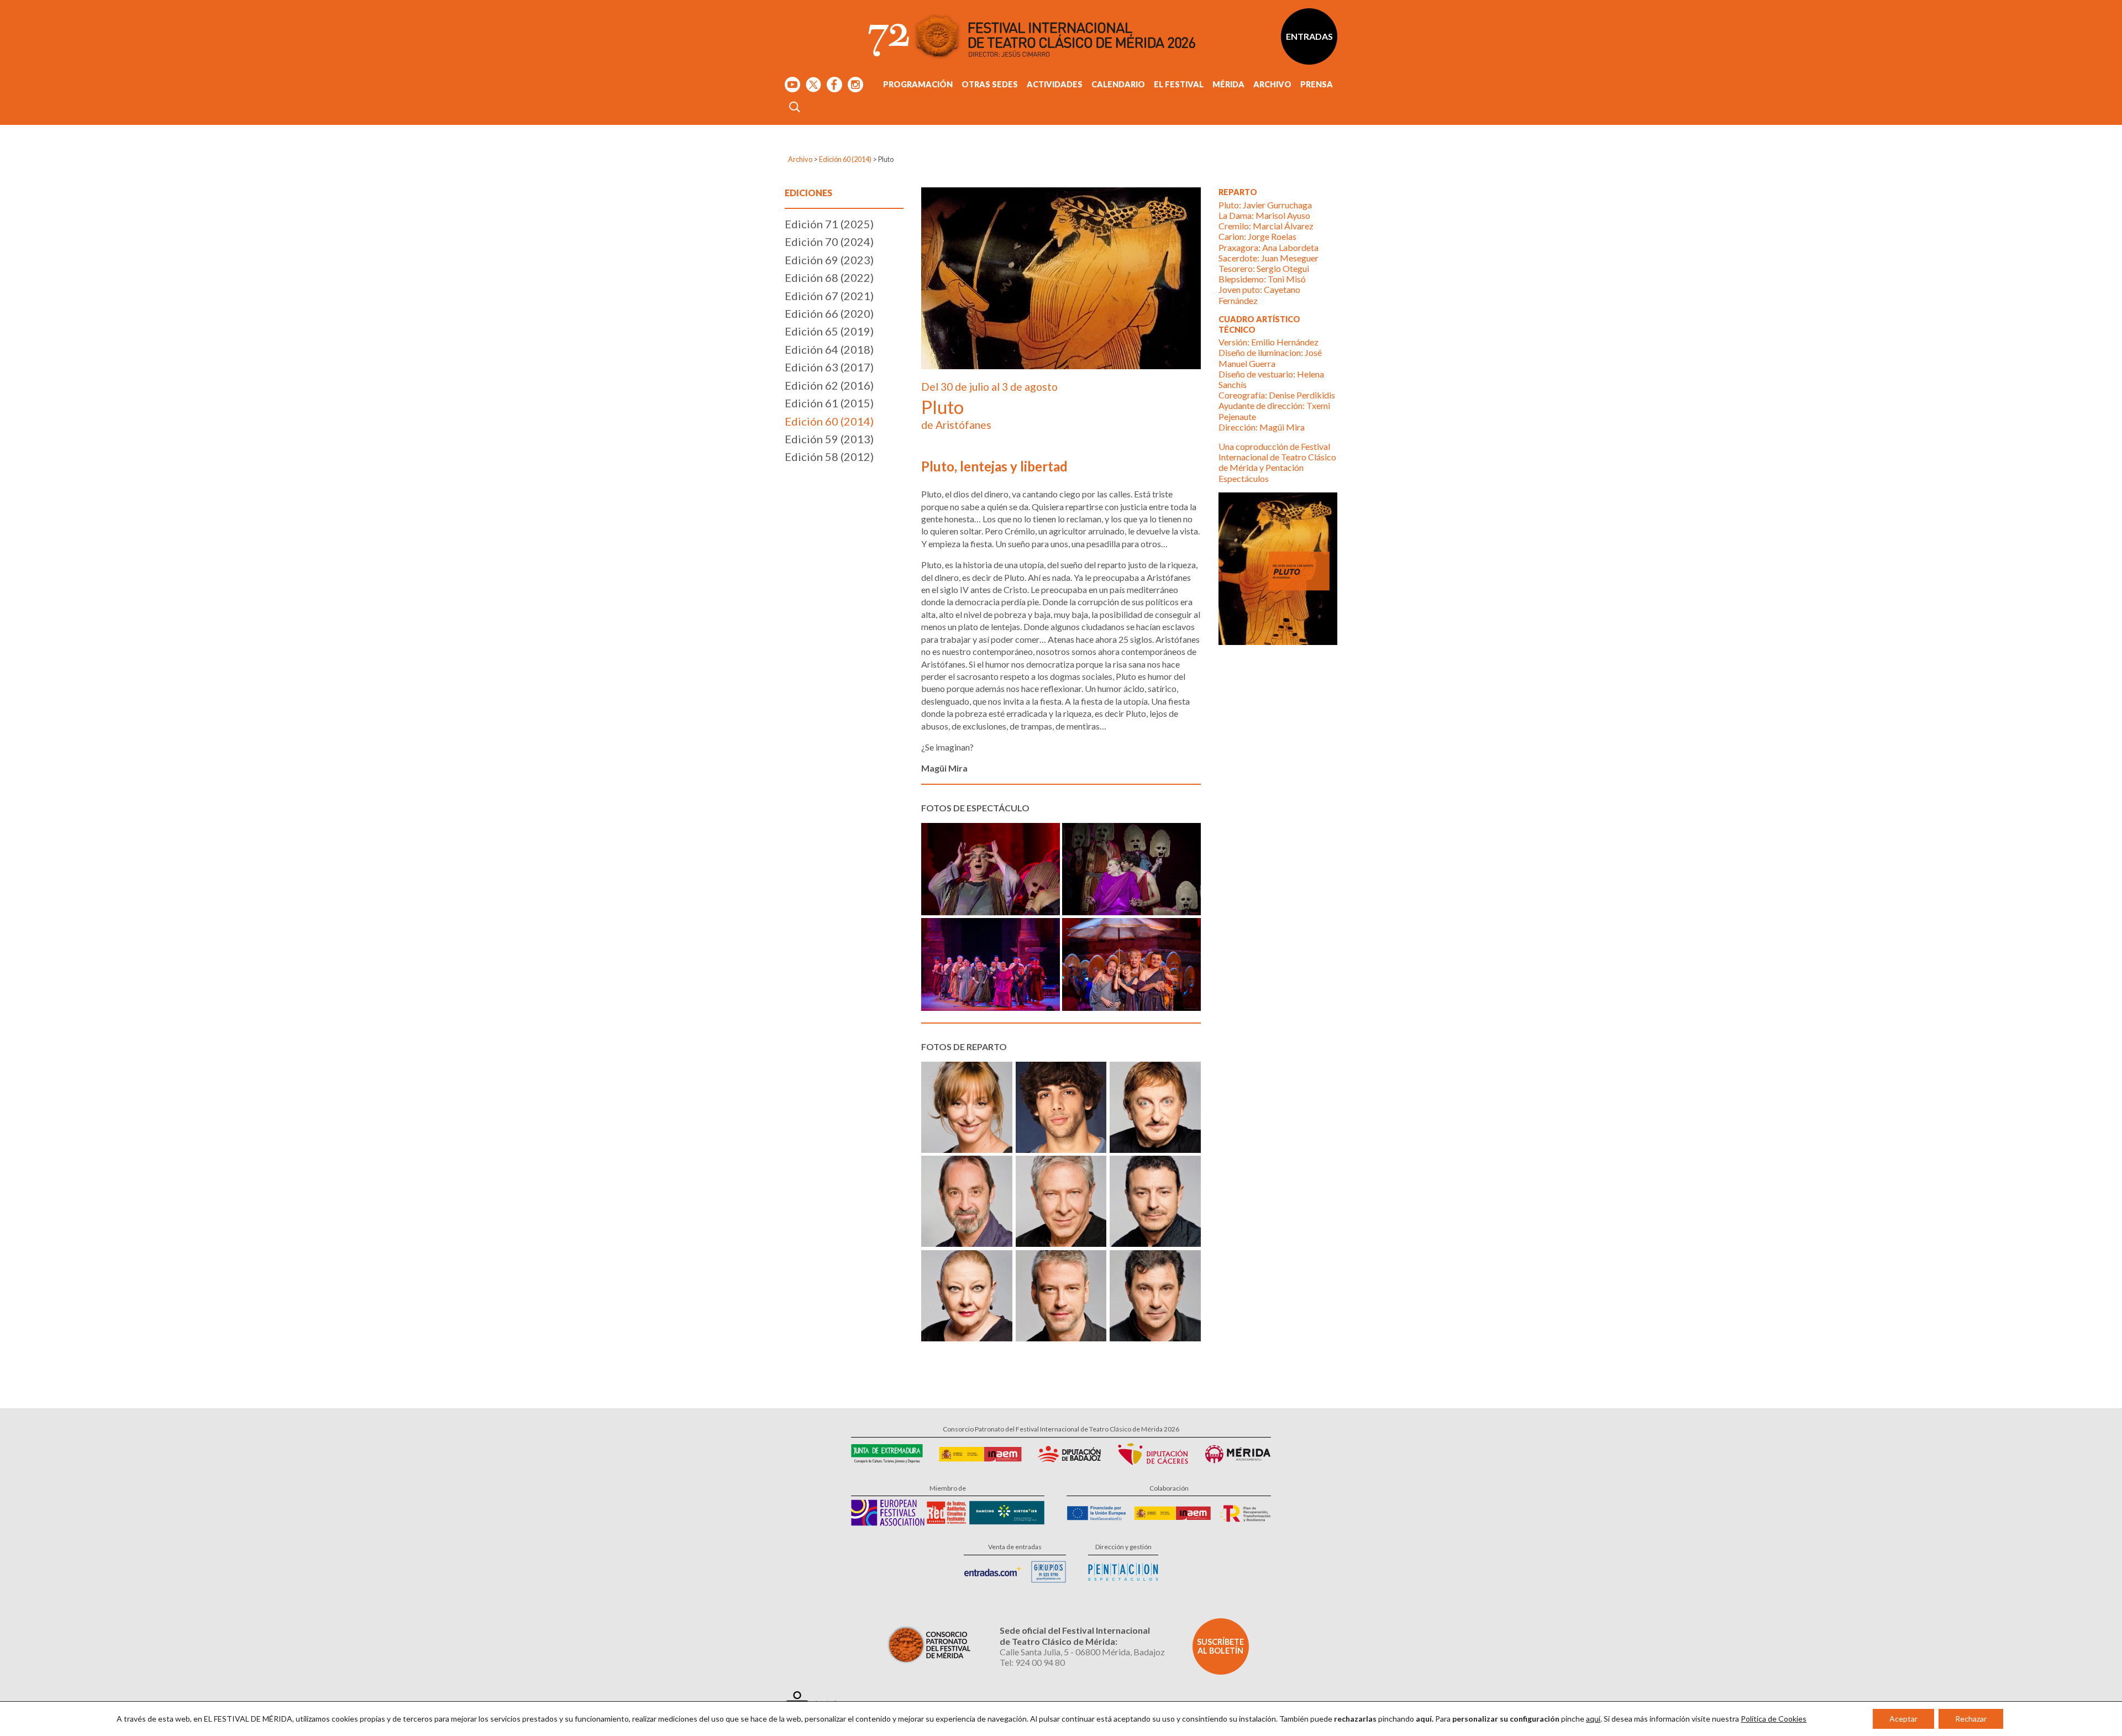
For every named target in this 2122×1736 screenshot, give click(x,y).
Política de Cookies (1774, 1719)
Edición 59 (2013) (829, 439)
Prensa (1317, 84)
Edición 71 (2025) (829, 224)
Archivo (1272, 84)
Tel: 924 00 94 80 (1032, 1662)
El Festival (1179, 84)
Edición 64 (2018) (829, 349)
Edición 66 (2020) (829, 313)
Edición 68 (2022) (829, 277)
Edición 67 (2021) (829, 296)
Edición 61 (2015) (829, 403)
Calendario (1118, 84)
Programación (918, 84)
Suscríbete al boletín (1220, 1646)
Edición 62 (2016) (829, 385)
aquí (1593, 1719)
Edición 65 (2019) (829, 331)
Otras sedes (990, 84)
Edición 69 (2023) (829, 260)
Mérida (1228, 84)
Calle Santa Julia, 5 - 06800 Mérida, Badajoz (1082, 1652)
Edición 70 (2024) (829, 242)
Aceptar (1903, 1719)
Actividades (1055, 84)
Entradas (1309, 36)
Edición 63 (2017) (829, 367)
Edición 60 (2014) (845, 159)
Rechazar (1971, 1719)
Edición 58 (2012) (829, 457)
